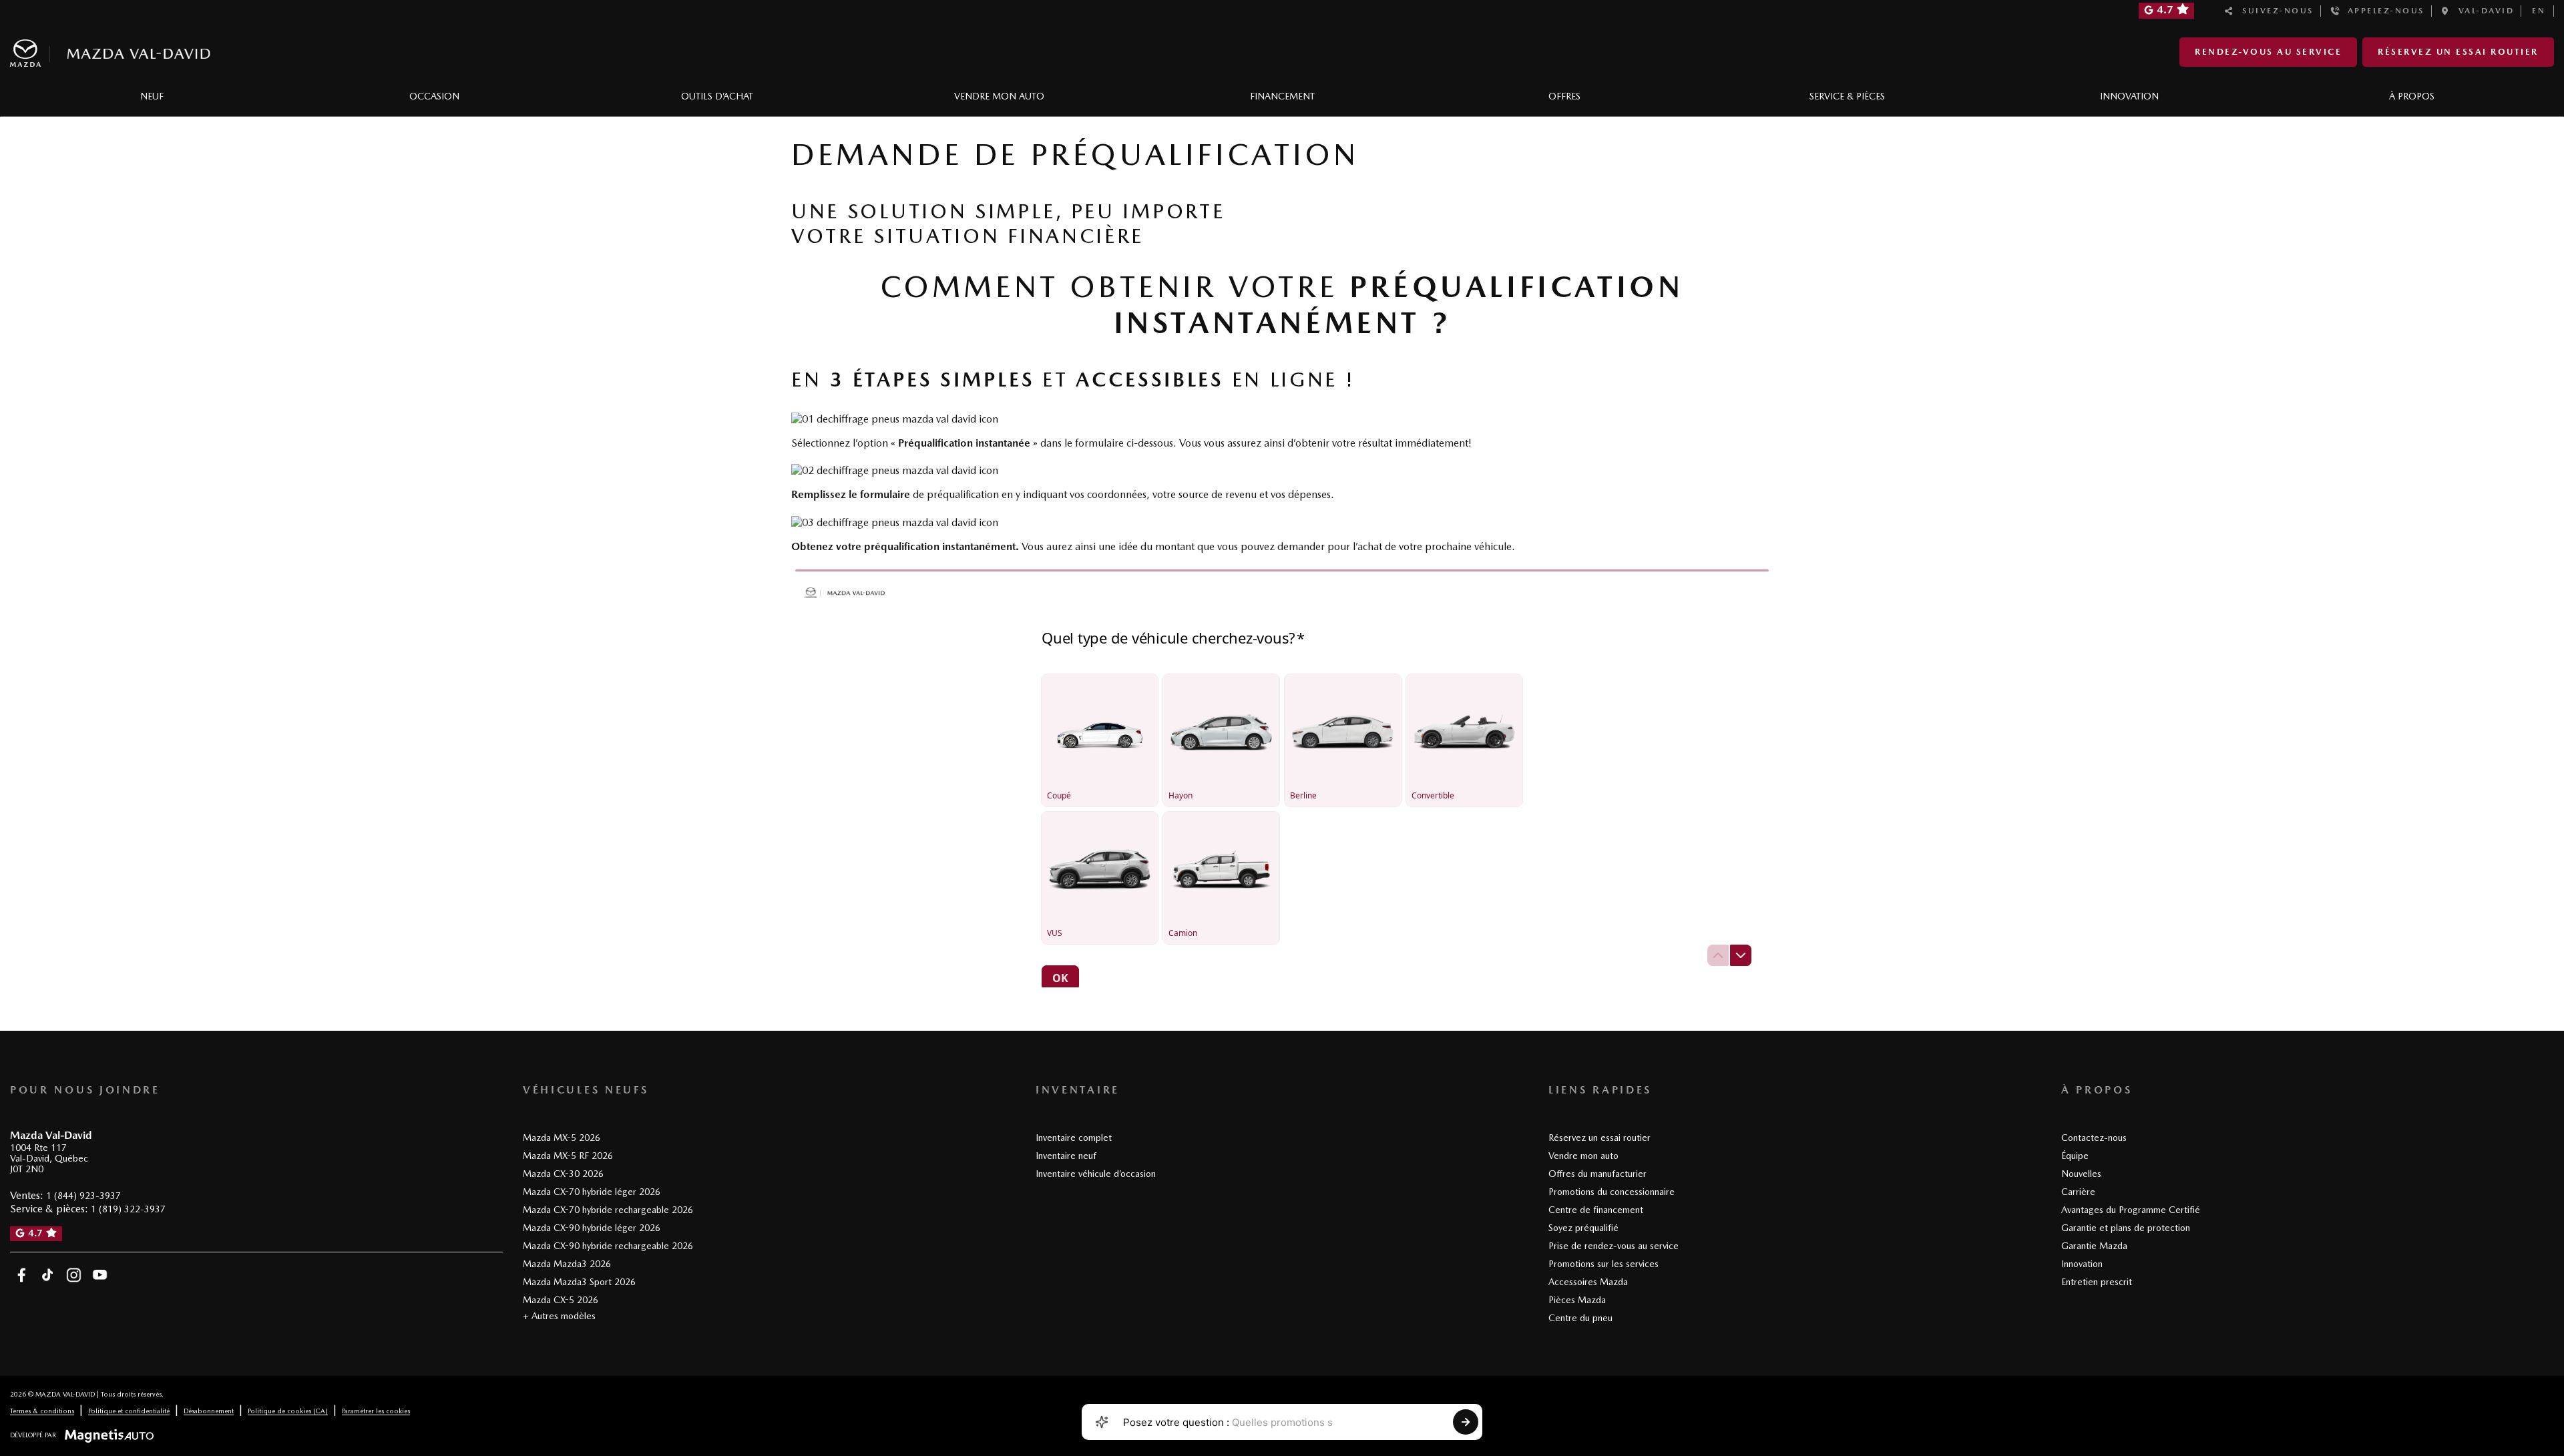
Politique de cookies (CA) (288, 1411)
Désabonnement (209, 1411)
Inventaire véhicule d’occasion (1096, 1174)
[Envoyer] (1466, 1422)
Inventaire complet (1074, 1138)
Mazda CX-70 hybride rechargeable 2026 (608, 1210)
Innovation (2082, 1264)
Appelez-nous (2382, 11)
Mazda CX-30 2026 (563, 1174)
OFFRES (1564, 96)
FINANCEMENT (1282, 96)
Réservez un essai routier (2458, 52)
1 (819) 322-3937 (128, 1209)
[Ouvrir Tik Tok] (48, 1275)
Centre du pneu (1580, 1318)
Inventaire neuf (1066, 1156)
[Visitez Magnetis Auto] (113, 1435)
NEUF (152, 96)
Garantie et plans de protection (2126, 1228)
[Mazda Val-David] (110, 50)
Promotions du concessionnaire (1612, 1192)
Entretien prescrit (2097, 1282)
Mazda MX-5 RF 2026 (568, 1156)
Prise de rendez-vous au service (1614, 1246)
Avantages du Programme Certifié (2131, 1210)
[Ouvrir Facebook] (22, 1275)
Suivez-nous (2274, 11)
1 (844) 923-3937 (83, 1196)
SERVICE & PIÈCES (1847, 96)
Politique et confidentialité (129, 1411)
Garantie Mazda (2094, 1246)
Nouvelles (2081, 1174)
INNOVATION (2129, 96)
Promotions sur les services (1604, 1264)
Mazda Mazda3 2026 (567, 1264)
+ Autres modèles (559, 1316)
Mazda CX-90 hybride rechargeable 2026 (608, 1246)
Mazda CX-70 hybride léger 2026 (592, 1192)
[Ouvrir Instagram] (74, 1275)
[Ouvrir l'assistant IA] (1102, 1422)
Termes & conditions (42, 1411)
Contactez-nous (2094, 1138)
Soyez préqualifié (1583, 1228)
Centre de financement (1596, 1210)
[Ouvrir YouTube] (100, 1275)
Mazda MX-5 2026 (562, 1138)
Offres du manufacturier (1597, 1174)
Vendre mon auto (1583, 1156)
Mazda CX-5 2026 (561, 1300)
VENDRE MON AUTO (999, 96)
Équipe (2075, 1156)
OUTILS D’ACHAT (717, 96)
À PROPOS (2412, 96)
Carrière (2078, 1192)
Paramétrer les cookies (376, 1411)
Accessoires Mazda (1588, 1282)
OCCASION (434, 96)
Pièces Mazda (1577, 1300)
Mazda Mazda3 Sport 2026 (579, 1282)
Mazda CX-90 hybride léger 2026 (592, 1228)
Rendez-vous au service (2268, 52)
